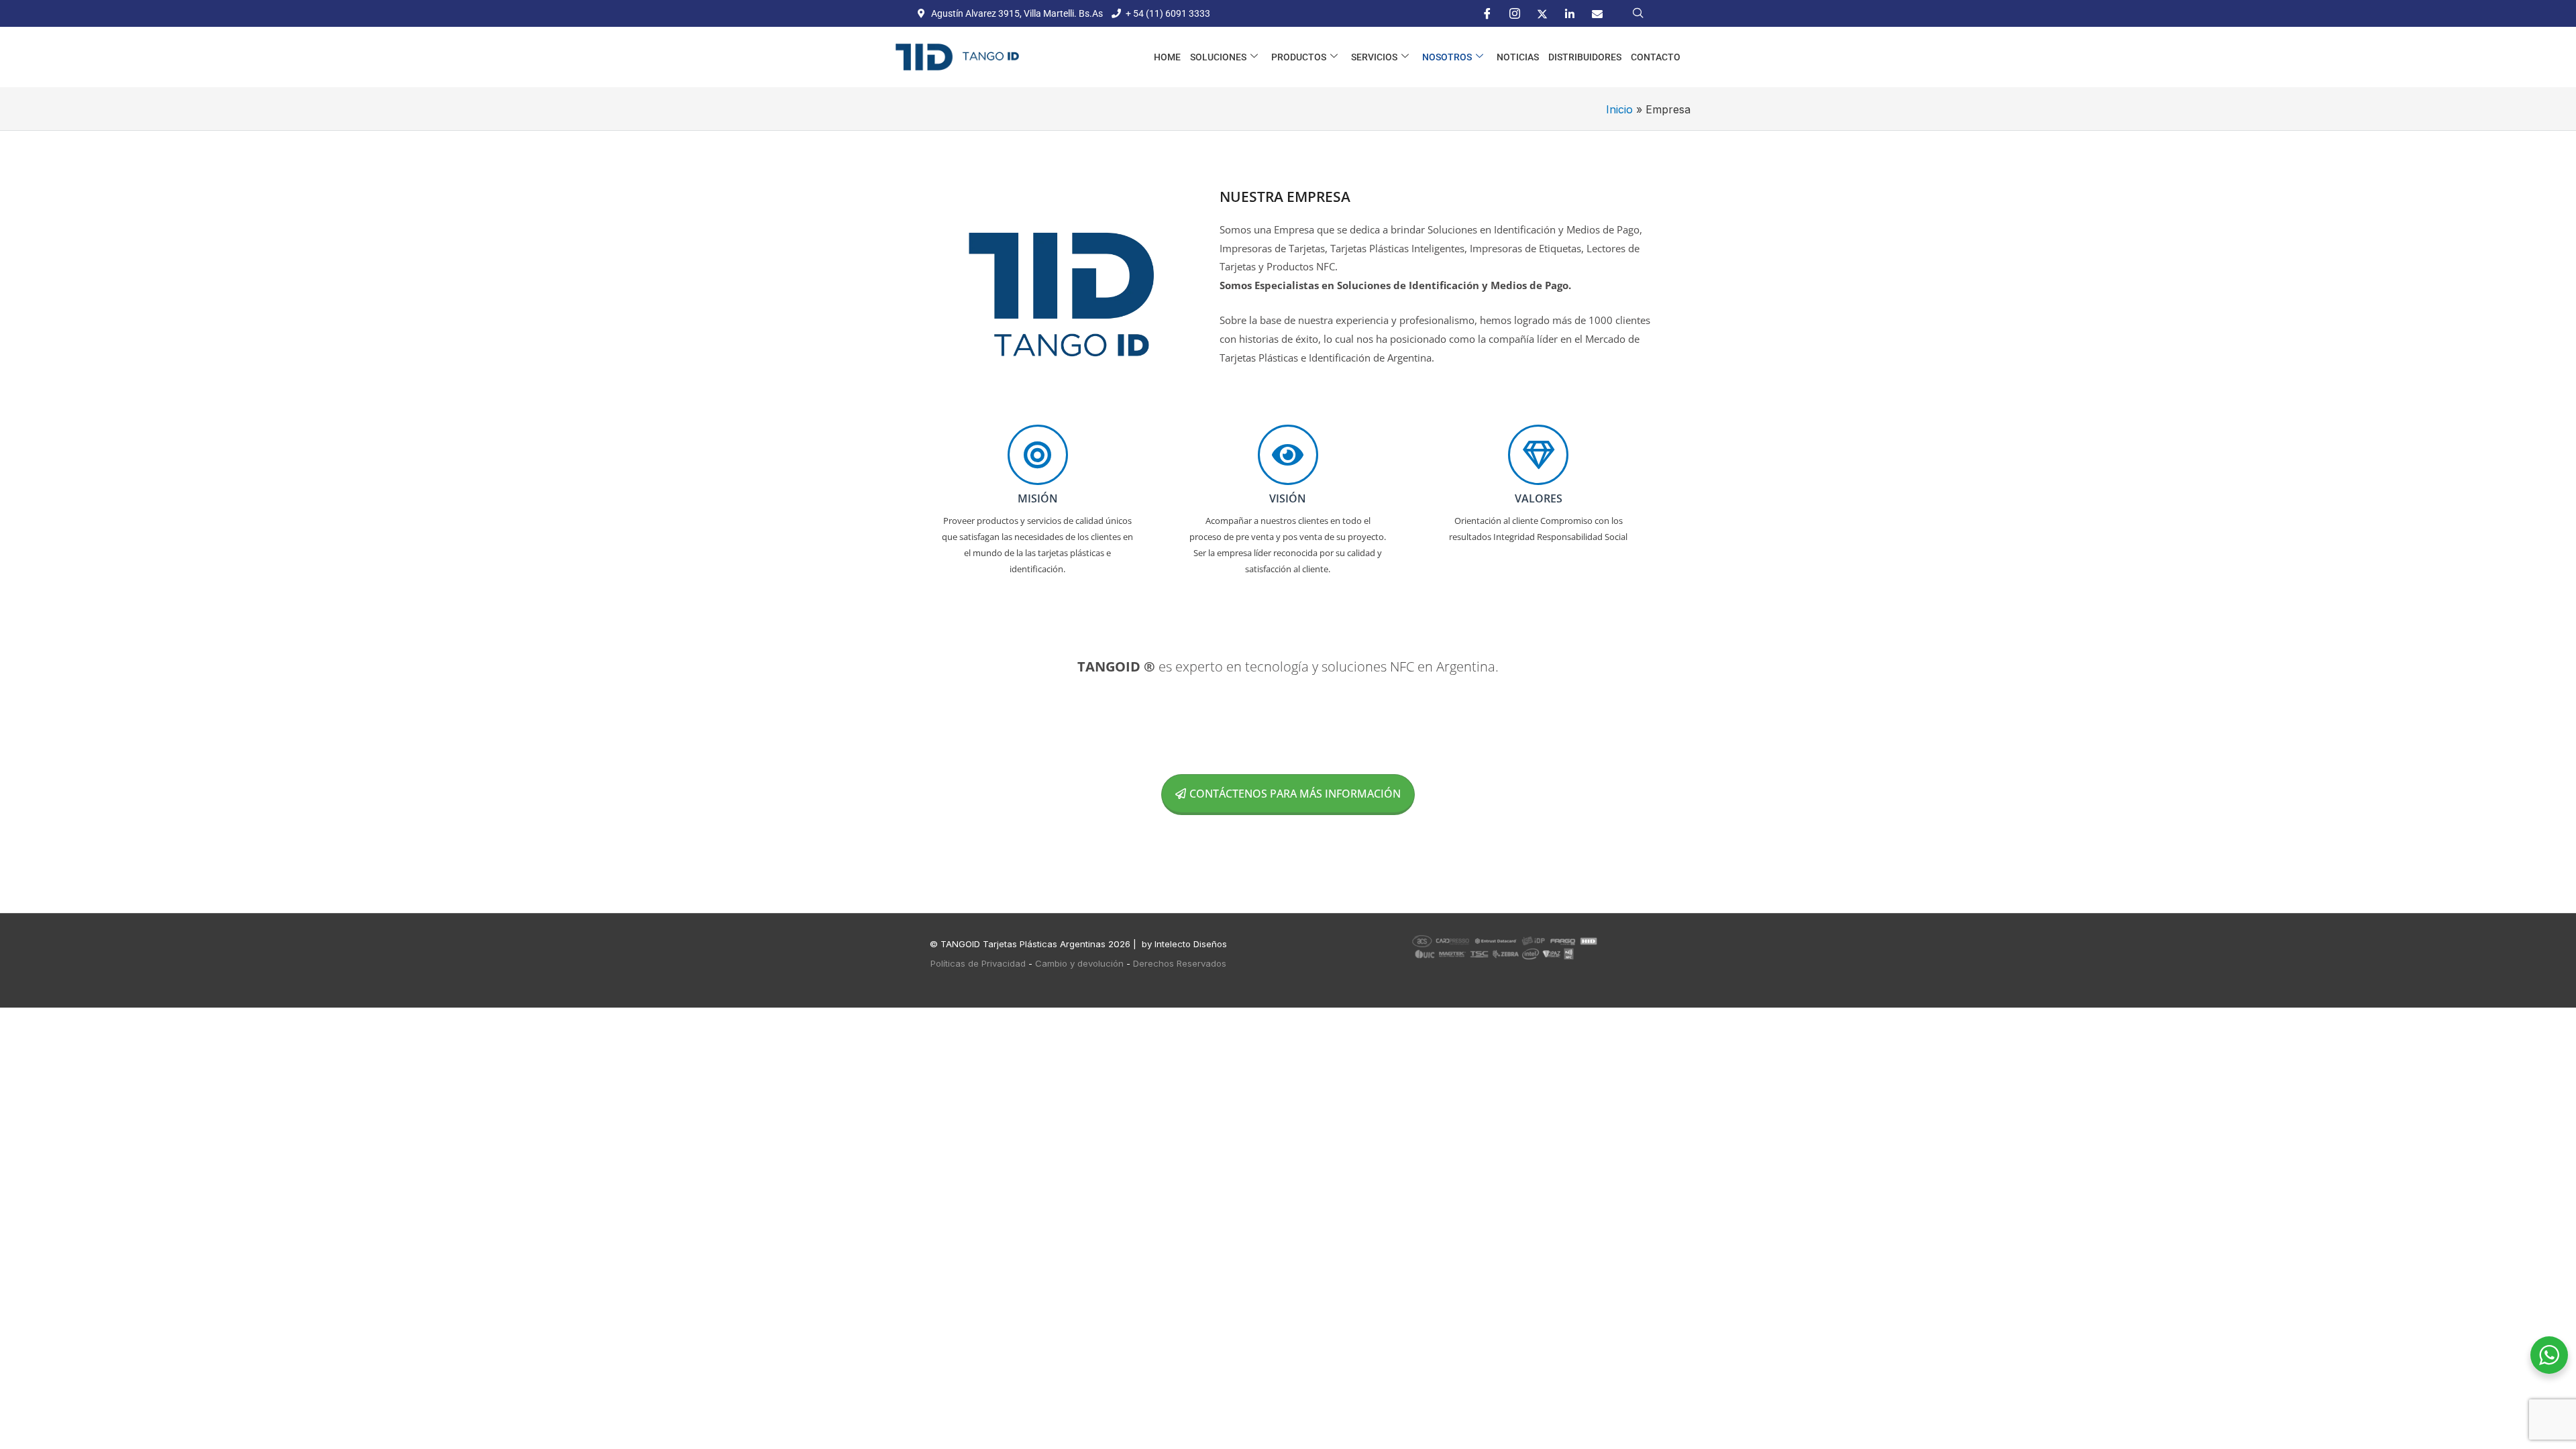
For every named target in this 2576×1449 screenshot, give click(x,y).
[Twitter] (1542, 13)
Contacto (1656, 57)
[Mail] (1597, 13)
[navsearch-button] (1638, 13)
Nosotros (1447, 57)
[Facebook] (1487, 13)
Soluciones (1218, 57)
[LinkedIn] (1570, 13)
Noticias (1518, 57)
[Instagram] (1515, 13)
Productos (1299, 57)
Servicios (1374, 57)
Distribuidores (1585, 57)
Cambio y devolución (1079, 963)
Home (1167, 57)
